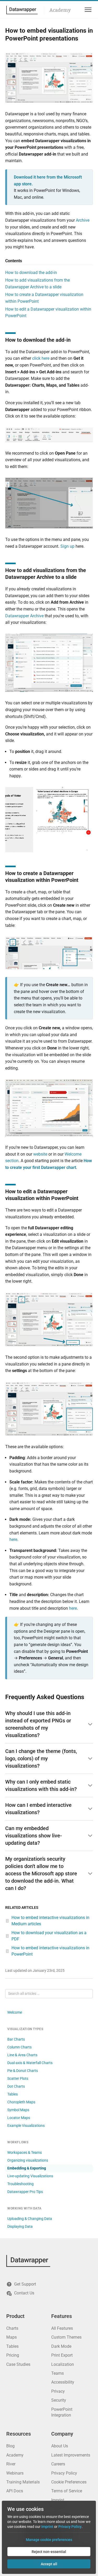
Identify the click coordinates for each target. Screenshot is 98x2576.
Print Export (62, 2355)
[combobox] (49, 1994)
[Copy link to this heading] (75, 340)
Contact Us (24, 2293)
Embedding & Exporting (27, 2168)
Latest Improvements (71, 2455)
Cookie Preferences (69, 2482)
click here (41, 358)
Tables (13, 2094)
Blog (10, 2446)
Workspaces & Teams (25, 2152)
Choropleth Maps (21, 2102)
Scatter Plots (18, 2078)
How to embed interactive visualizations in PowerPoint (50, 1951)
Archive (83, 220)
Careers (58, 2464)
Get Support (25, 2284)
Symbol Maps (18, 2110)
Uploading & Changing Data (30, 2219)
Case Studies (18, 2364)
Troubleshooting (21, 2184)
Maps (11, 2337)
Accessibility (63, 2382)
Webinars (15, 2473)
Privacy (58, 2391)
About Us (60, 2446)
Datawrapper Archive (24, 616)
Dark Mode (61, 2346)
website (40, 1154)
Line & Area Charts (22, 2055)
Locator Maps (19, 2118)
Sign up (67, 546)
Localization (63, 2364)
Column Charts (19, 2047)
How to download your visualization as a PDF (49, 1936)
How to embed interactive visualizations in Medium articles (50, 1921)
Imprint (58, 2500)
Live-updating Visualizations (30, 2176)
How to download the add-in (31, 273)
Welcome (15, 2012)
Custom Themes (66, 2337)
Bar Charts (16, 2039)
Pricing (13, 2355)
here (13, 1540)
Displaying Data (20, 2226)
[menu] (87, 10)
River (11, 2464)
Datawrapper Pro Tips (25, 2192)
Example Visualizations (26, 2126)
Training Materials (23, 2482)
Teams (57, 2373)
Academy (60, 10)
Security (59, 2400)
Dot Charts (16, 2086)
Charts (12, 2328)
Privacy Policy (64, 2473)
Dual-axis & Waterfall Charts (30, 2063)
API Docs (15, 2491)
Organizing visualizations (28, 2160)
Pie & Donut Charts (23, 2071)
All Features (62, 2328)
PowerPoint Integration (62, 2412)
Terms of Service (67, 2491)
